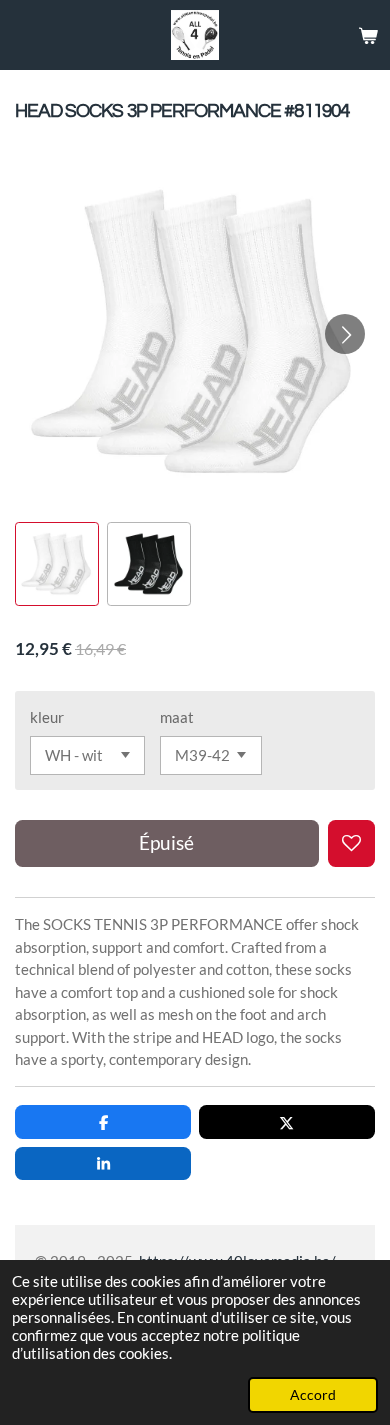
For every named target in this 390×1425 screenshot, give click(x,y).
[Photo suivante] (345, 334)
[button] (57, 564)
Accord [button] (313, 1395)
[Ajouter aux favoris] (351, 843)
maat (177, 717)
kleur (47, 717)
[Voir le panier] (368, 35)
